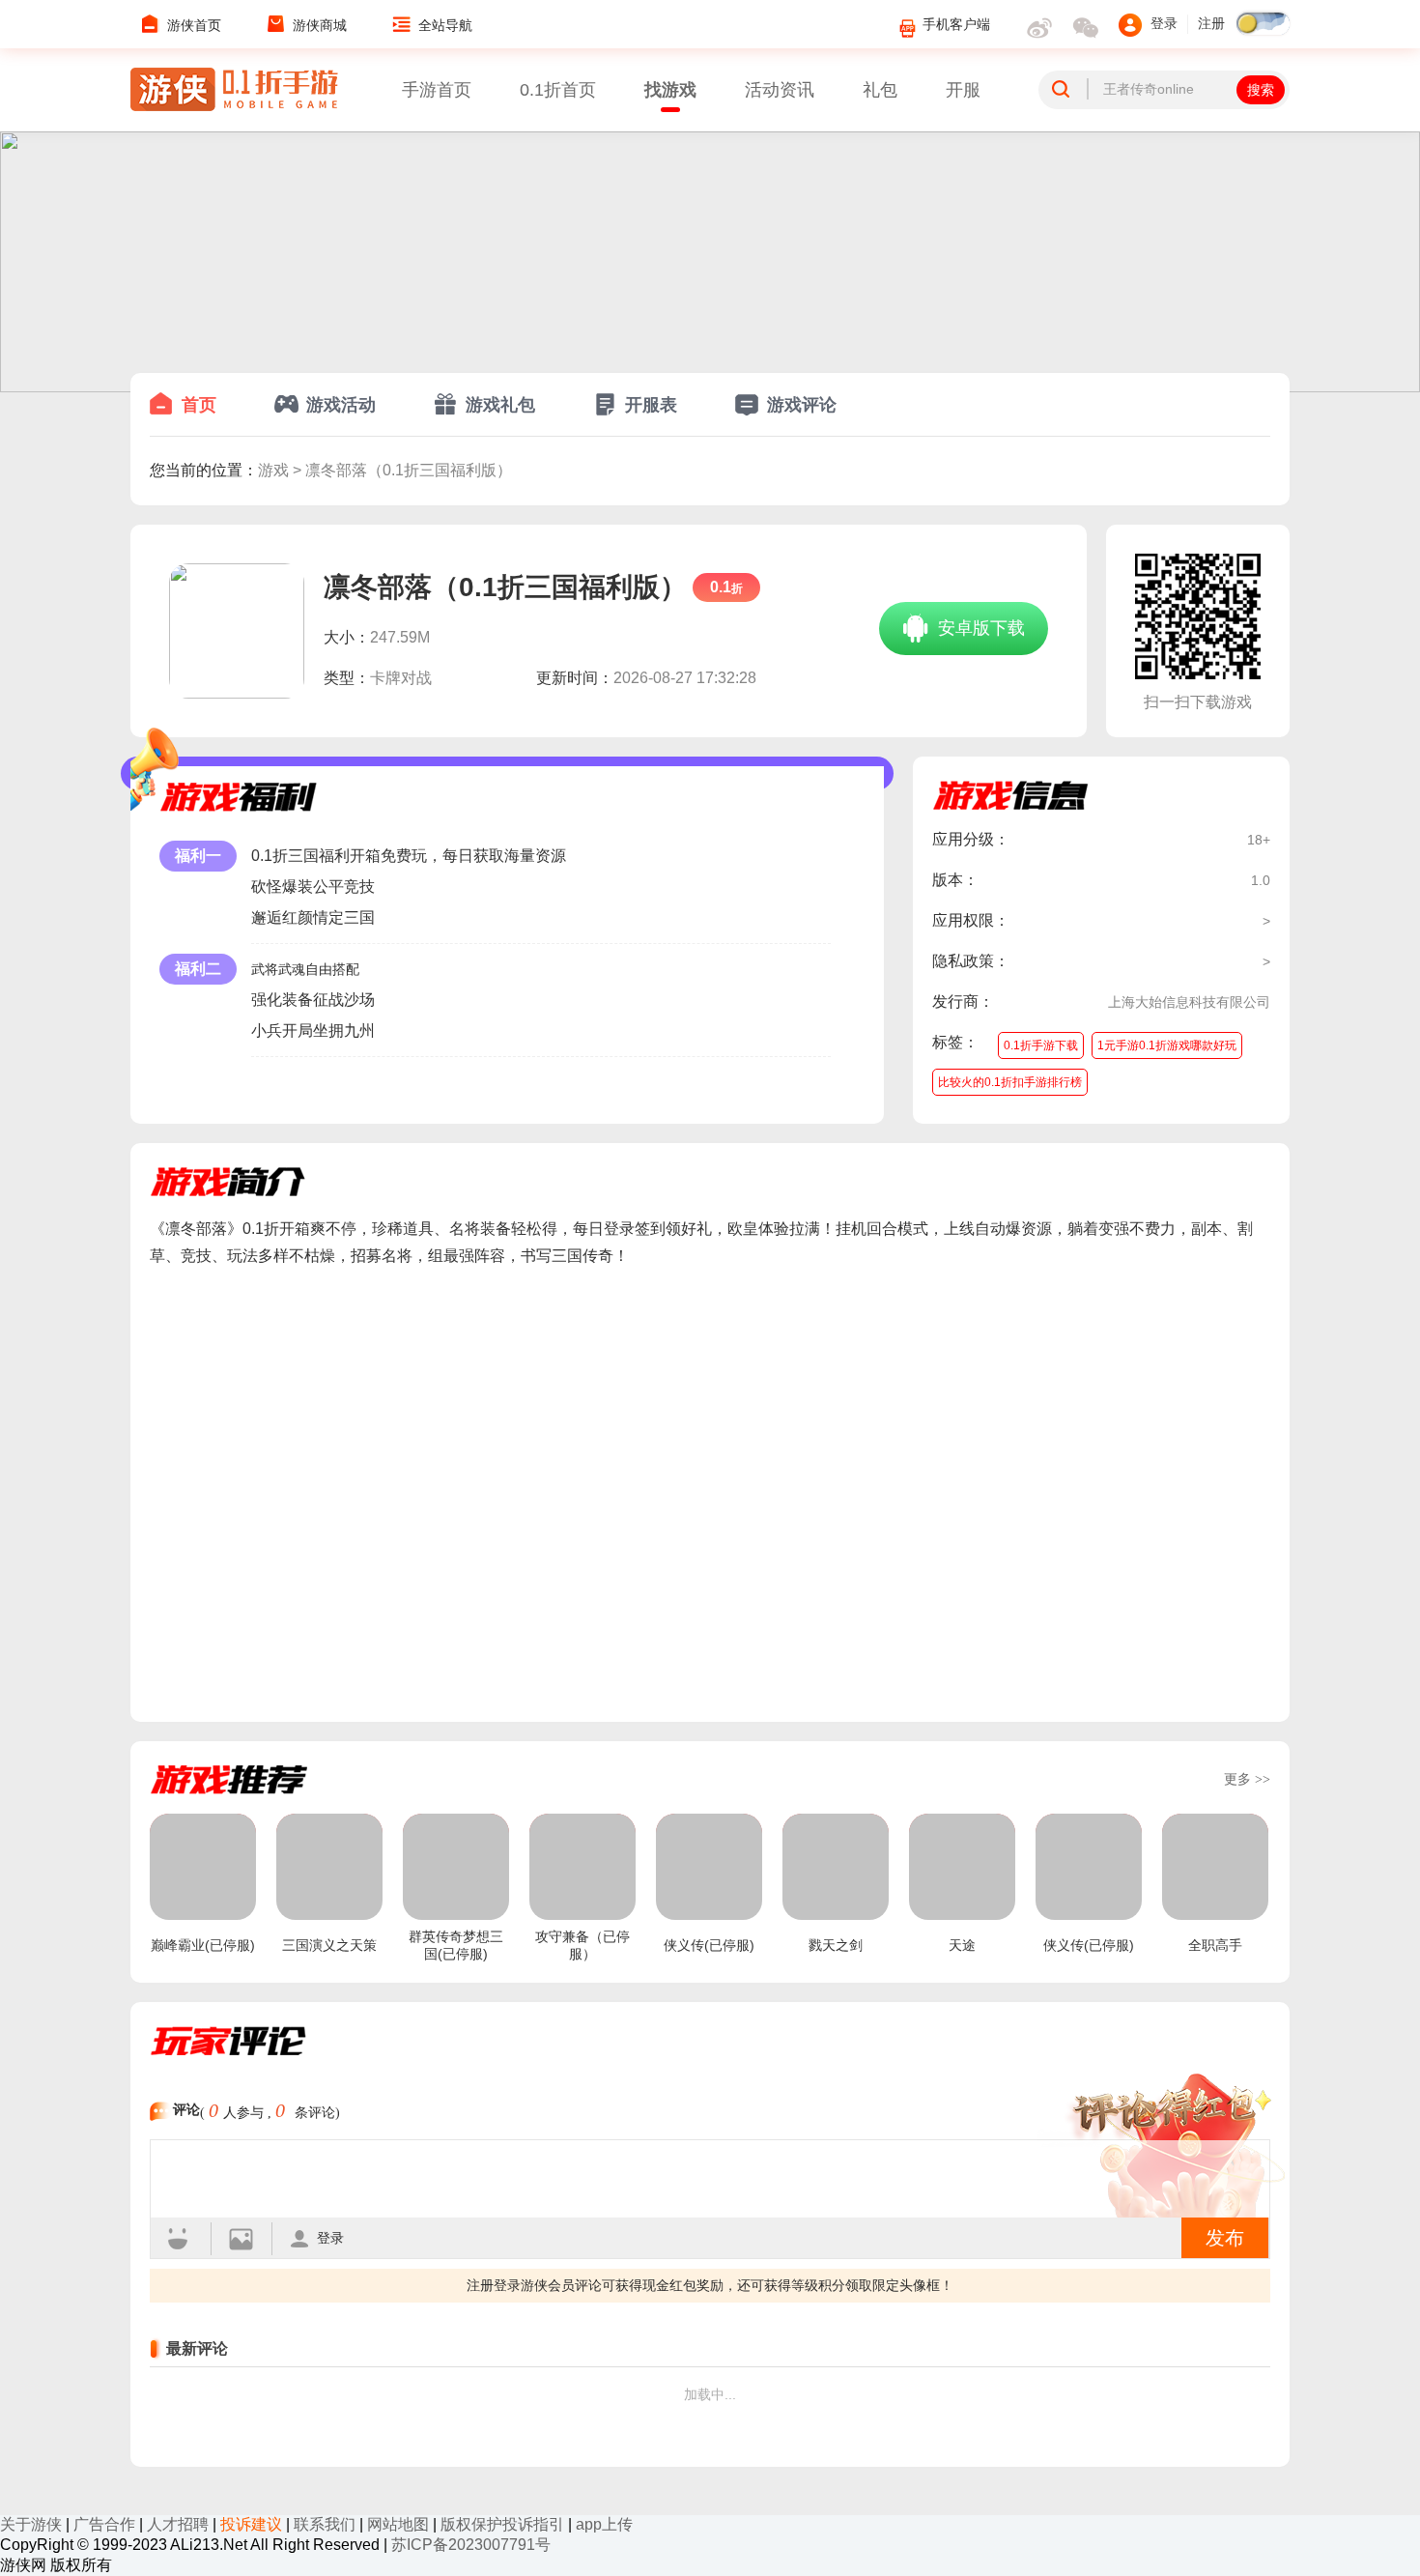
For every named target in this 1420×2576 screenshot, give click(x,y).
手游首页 (437, 90)
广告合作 (104, 2524)
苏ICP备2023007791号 (471, 2545)
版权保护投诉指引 (502, 2524)
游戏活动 (341, 405)
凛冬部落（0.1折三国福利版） (409, 470)
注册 (1211, 24)
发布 (1225, 2238)
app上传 (604, 2524)
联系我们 (325, 2524)
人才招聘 (178, 2524)
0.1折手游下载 (1041, 1045)
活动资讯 (780, 90)
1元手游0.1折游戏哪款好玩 (1167, 1045)
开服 (963, 90)
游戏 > (282, 470)
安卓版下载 (979, 628)
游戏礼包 (500, 405)
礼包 (880, 90)
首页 (199, 405)
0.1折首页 (558, 90)
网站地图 (398, 2524)
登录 (330, 2238)
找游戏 (670, 90)
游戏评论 (802, 405)
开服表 (651, 405)
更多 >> (1247, 1779)
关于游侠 (31, 2524)
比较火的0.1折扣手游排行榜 (1010, 1082)
